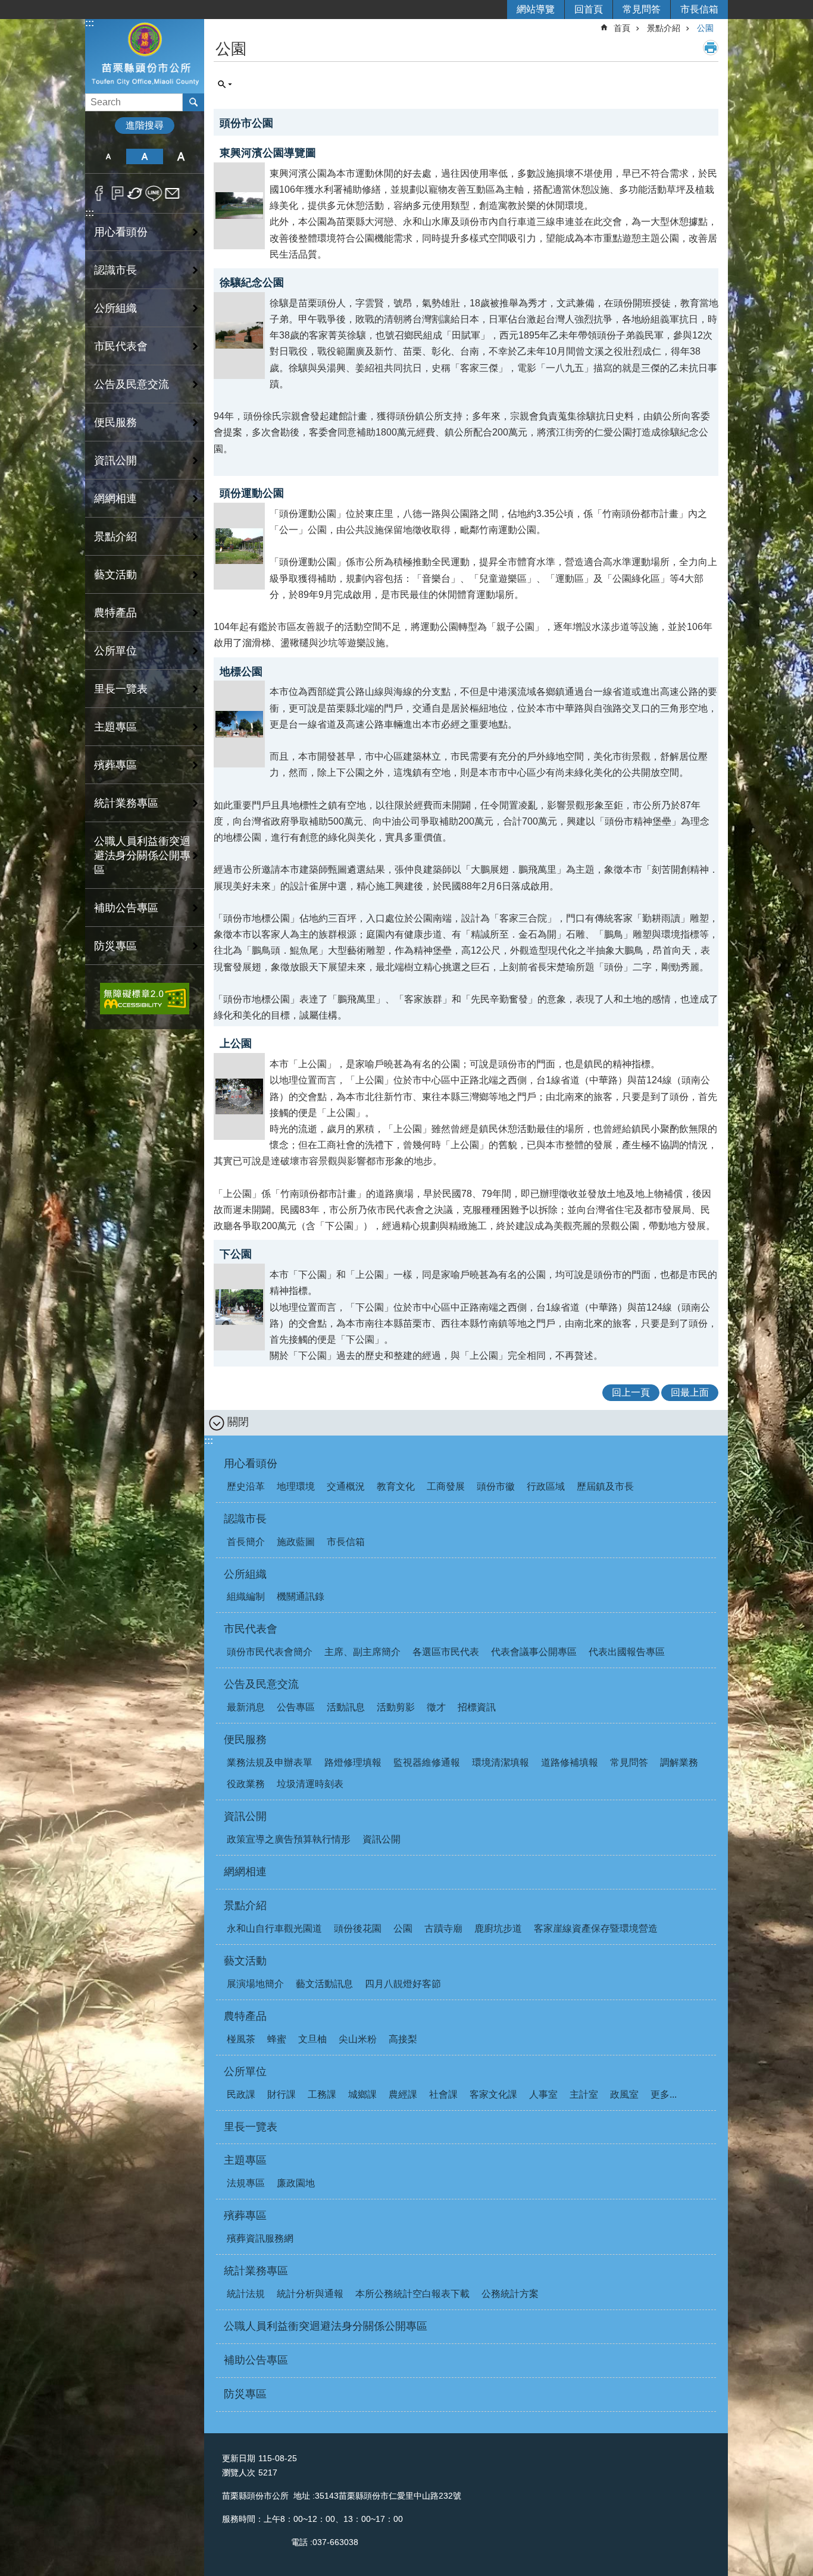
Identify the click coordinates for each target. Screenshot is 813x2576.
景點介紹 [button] (115, 537)
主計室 (584, 2094)
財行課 (282, 2094)
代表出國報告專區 (627, 1652)
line (154, 193)
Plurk (118, 193)
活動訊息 (346, 1707)
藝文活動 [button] (115, 575)
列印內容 (711, 48)
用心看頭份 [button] (121, 232)
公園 (705, 28)
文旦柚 (312, 2039)
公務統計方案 (510, 2294)
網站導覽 (536, 9)
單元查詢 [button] (225, 84)
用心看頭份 (251, 1464)
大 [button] (181, 156)
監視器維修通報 (427, 1762)
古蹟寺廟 (443, 1928)
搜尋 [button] (193, 102)
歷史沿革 (246, 1486)
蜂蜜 (277, 2039)
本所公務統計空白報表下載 (412, 2294)
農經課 (403, 2094)
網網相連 (115, 499)
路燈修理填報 (353, 1762)
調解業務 (679, 1762)
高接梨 (403, 2039)
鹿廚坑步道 (498, 1928)
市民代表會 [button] (121, 346)
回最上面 (690, 1392)
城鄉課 (362, 2094)
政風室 (624, 2094)
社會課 (443, 2094)
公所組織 (245, 1574)
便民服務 (245, 1740)
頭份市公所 (145, 56)
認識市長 (245, 1519)
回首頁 (589, 9)
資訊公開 (245, 1816)
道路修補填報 (570, 1762)
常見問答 (642, 9)
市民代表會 (251, 1629)
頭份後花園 (358, 1928)
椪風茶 (241, 2039)
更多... (664, 2094)
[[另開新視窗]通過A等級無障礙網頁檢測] (145, 999)
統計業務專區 (256, 2271)
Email (172, 193)
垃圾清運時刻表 (310, 1784)
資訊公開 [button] (115, 460)
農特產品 (245, 2016)
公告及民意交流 (261, 1684)
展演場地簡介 (255, 1984)
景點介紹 (664, 28)
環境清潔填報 (501, 1762)
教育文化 (396, 1486)
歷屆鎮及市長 (605, 1486)
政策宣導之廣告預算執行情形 (289, 1839)
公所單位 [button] (115, 651)
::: (90, 23)
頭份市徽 (496, 1486)
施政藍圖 (296, 1542)
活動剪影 (396, 1707)
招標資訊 (477, 1707)
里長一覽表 (121, 689)
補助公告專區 (126, 908)
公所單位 (245, 2072)
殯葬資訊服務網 (260, 2238)
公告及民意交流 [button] (132, 384)
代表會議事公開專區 (534, 1652)
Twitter (135, 193)
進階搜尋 (145, 125)
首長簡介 (246, 1542)
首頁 (622, 28)
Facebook (99, 193)
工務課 (322, 2094)
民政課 (241, 2094)
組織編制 (246, 1596)
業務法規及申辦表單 (270, 1762)
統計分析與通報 (310, 2294)
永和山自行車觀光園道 (274, 1928)
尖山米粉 (358, 2039)
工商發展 (446, 1486)
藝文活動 (245, 1961)
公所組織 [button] (115, 308)
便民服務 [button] (115, 422)
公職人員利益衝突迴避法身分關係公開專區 (142, 855)
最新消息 (246, 1707)
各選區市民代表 (446, 1652)
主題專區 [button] (115, 727)
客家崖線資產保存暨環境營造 (596, 1928)
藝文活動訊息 (324, 1984)
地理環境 (296, 1486)
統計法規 (246, 2294)
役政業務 (246, 1784)
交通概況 (346, 1486)
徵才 (436, 1707)
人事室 (543, 2094)
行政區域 (546, 1486)
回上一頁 (631, 1392)
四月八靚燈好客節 (403, 1984)
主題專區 (245, 2160)
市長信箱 (699, 9)
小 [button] (108, 156)
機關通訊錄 (301, 1596)
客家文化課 (493, 2094)
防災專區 (115, 946)
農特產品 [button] (115, 613)
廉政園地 (296, 2183)
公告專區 (296, 1707)
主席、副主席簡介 (362, 1652)
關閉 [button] (238, 1422)
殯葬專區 (245, 2215)
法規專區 (246, 2183)
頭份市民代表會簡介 (270, 1652)
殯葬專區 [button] (115, 765)
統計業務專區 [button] (126, 803)
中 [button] (144, 156)
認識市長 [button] (115, 270)
